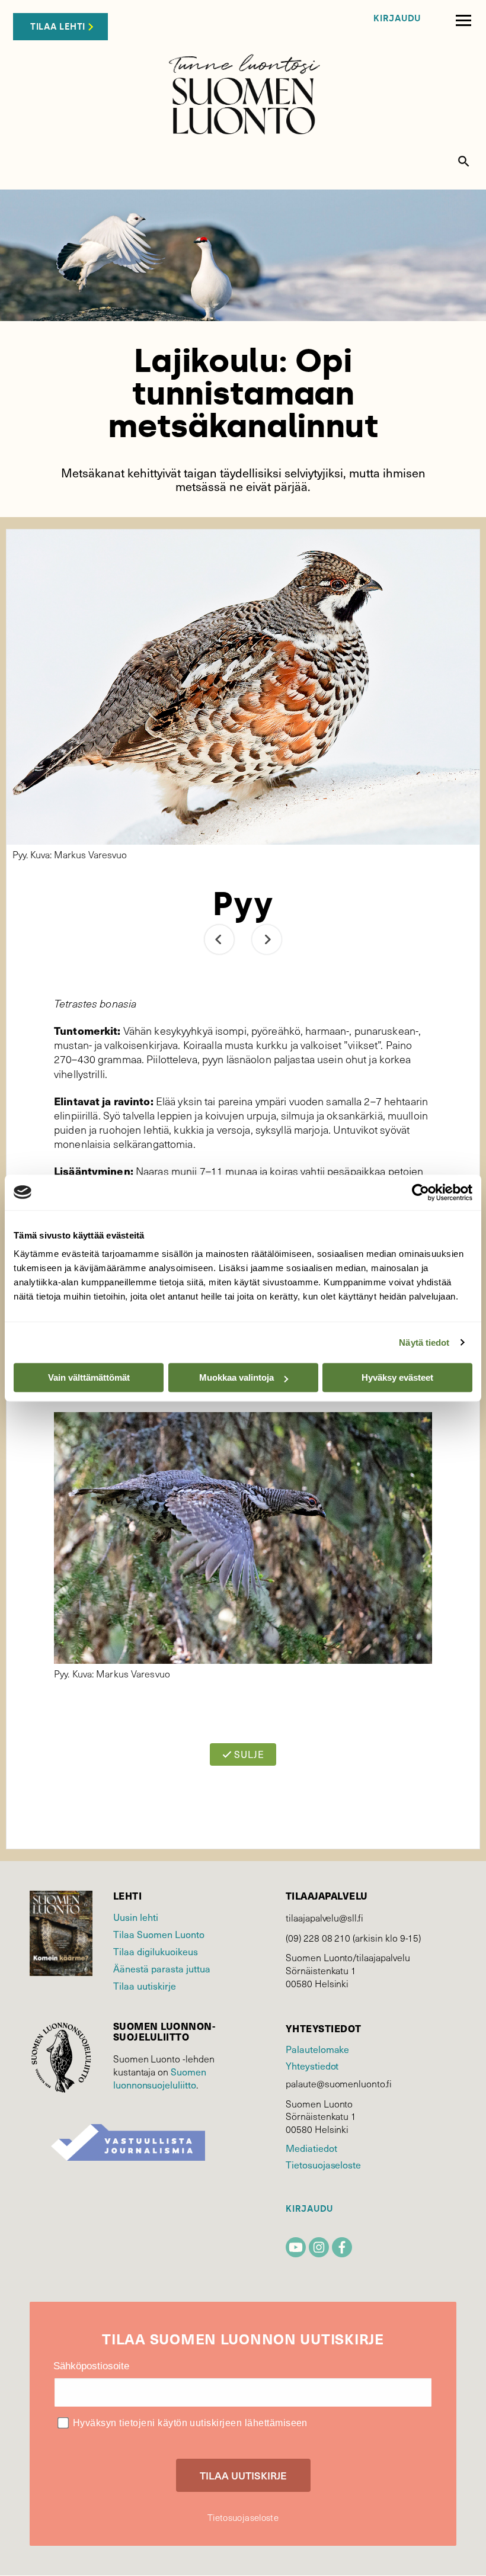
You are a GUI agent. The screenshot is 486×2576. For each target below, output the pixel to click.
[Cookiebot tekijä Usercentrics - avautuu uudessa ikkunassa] (421, 1192)
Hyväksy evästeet (397, 1377)
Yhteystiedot (312, 2065)
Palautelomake (317, 2049)
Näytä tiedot (424, 1342)
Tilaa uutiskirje (145, 1985)
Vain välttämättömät (89, 1377)
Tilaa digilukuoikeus (156, 1951)
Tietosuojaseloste (323, 2164)
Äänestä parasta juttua (162, 1968)
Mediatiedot (311, 2148)
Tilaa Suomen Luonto (159, 1934)
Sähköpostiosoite (91, 2366)
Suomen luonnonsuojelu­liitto (160, 2078)
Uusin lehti (136, 1917)
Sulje (248, 1754)
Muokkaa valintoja (236, 1377)
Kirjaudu (397, 19)
